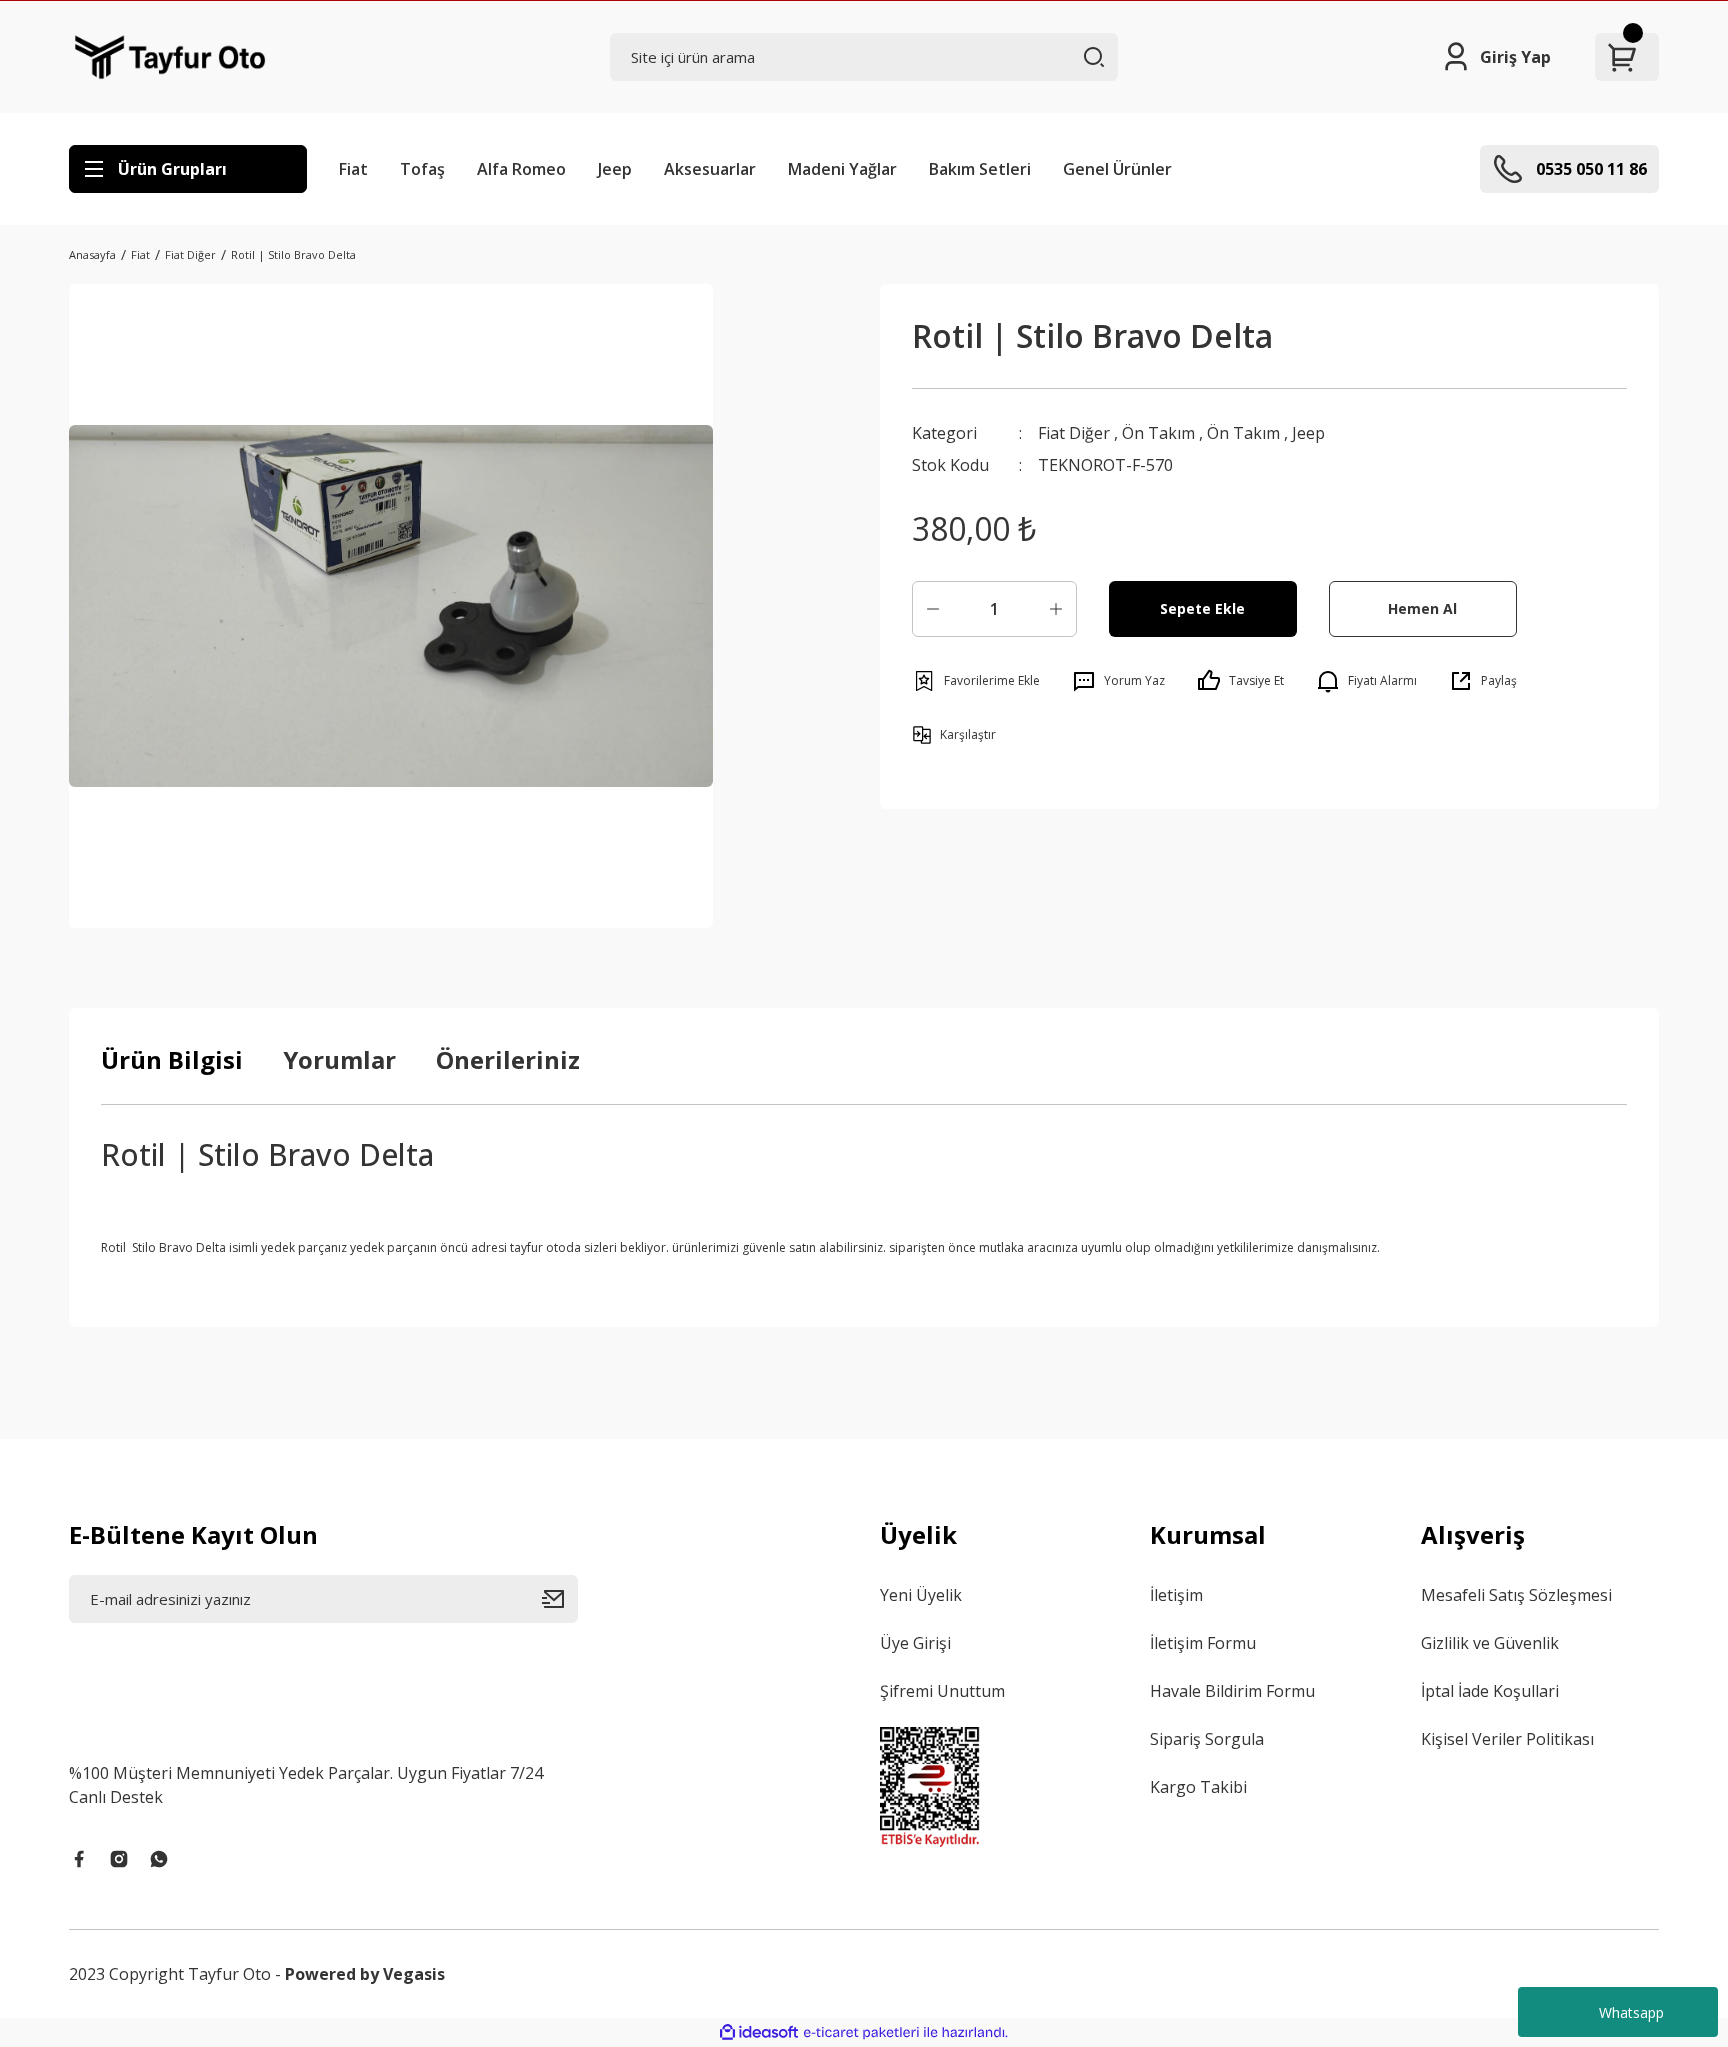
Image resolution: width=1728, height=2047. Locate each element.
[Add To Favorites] (976, 681)
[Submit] (560, 1599)
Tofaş (422, 169)
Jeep (615, 169)
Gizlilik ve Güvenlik (1490, 1643)
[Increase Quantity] (1056, 609)
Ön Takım (1158, 433)
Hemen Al (1422, 608)
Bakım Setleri (980, 169)
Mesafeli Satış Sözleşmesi (1516, 1595)
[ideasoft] (759, 2032)
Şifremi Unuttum (942, 1691)
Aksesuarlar (710, 169)
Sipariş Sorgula (1207, 1739)
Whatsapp (1631, 2012)
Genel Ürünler (1117, 169)
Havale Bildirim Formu (1232, 1691)
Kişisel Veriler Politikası (1507, 1739)
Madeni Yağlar (842, 169)
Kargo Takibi (1198, 1787)
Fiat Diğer (1074, 433)
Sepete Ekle (1202, 608)
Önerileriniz (508, 1059)
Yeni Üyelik (921, 1595)
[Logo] (170, 57)
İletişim (1176, 1595)
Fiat (353, 169)
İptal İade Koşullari (1490, 1691)
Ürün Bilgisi (172, 1059)
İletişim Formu (1203, 1643)
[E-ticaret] (861, 2033)
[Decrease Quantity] (933, 609)
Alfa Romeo (521, 169)
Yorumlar (339, 1059)
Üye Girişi (915, 1643)
